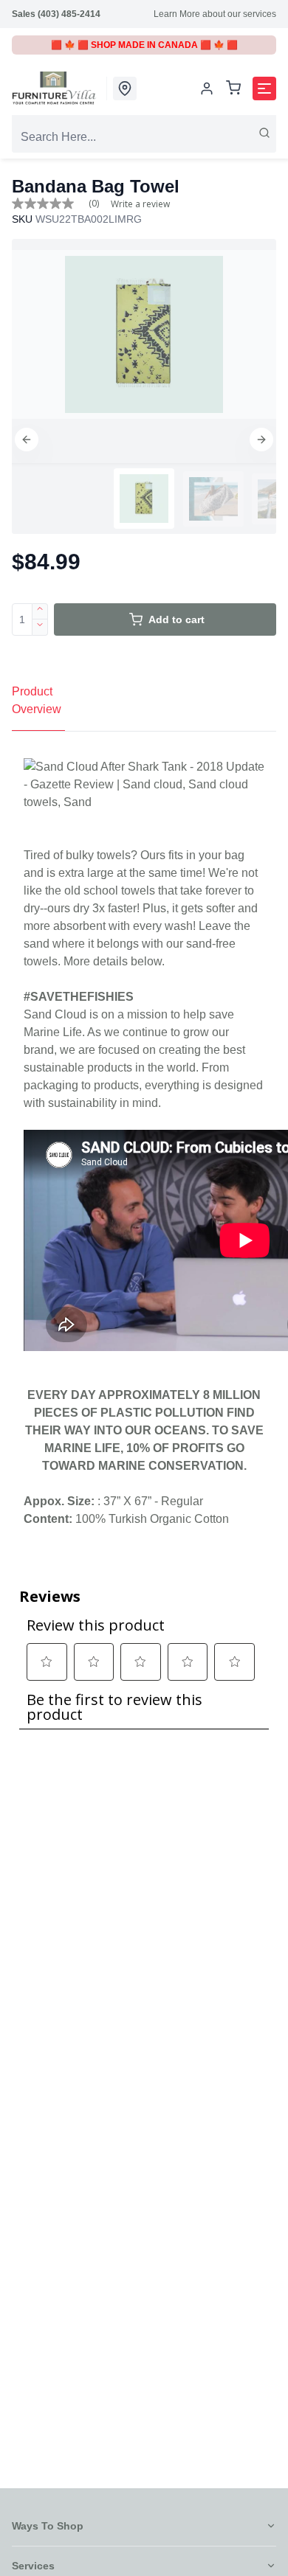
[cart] (233, 89)
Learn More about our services (215, 14)
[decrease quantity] (40, 628)
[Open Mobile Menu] (264, 88)
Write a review (140, 204)
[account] (207, 88)
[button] (27, 440)
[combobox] (144, 137)
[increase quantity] (40, 611)
